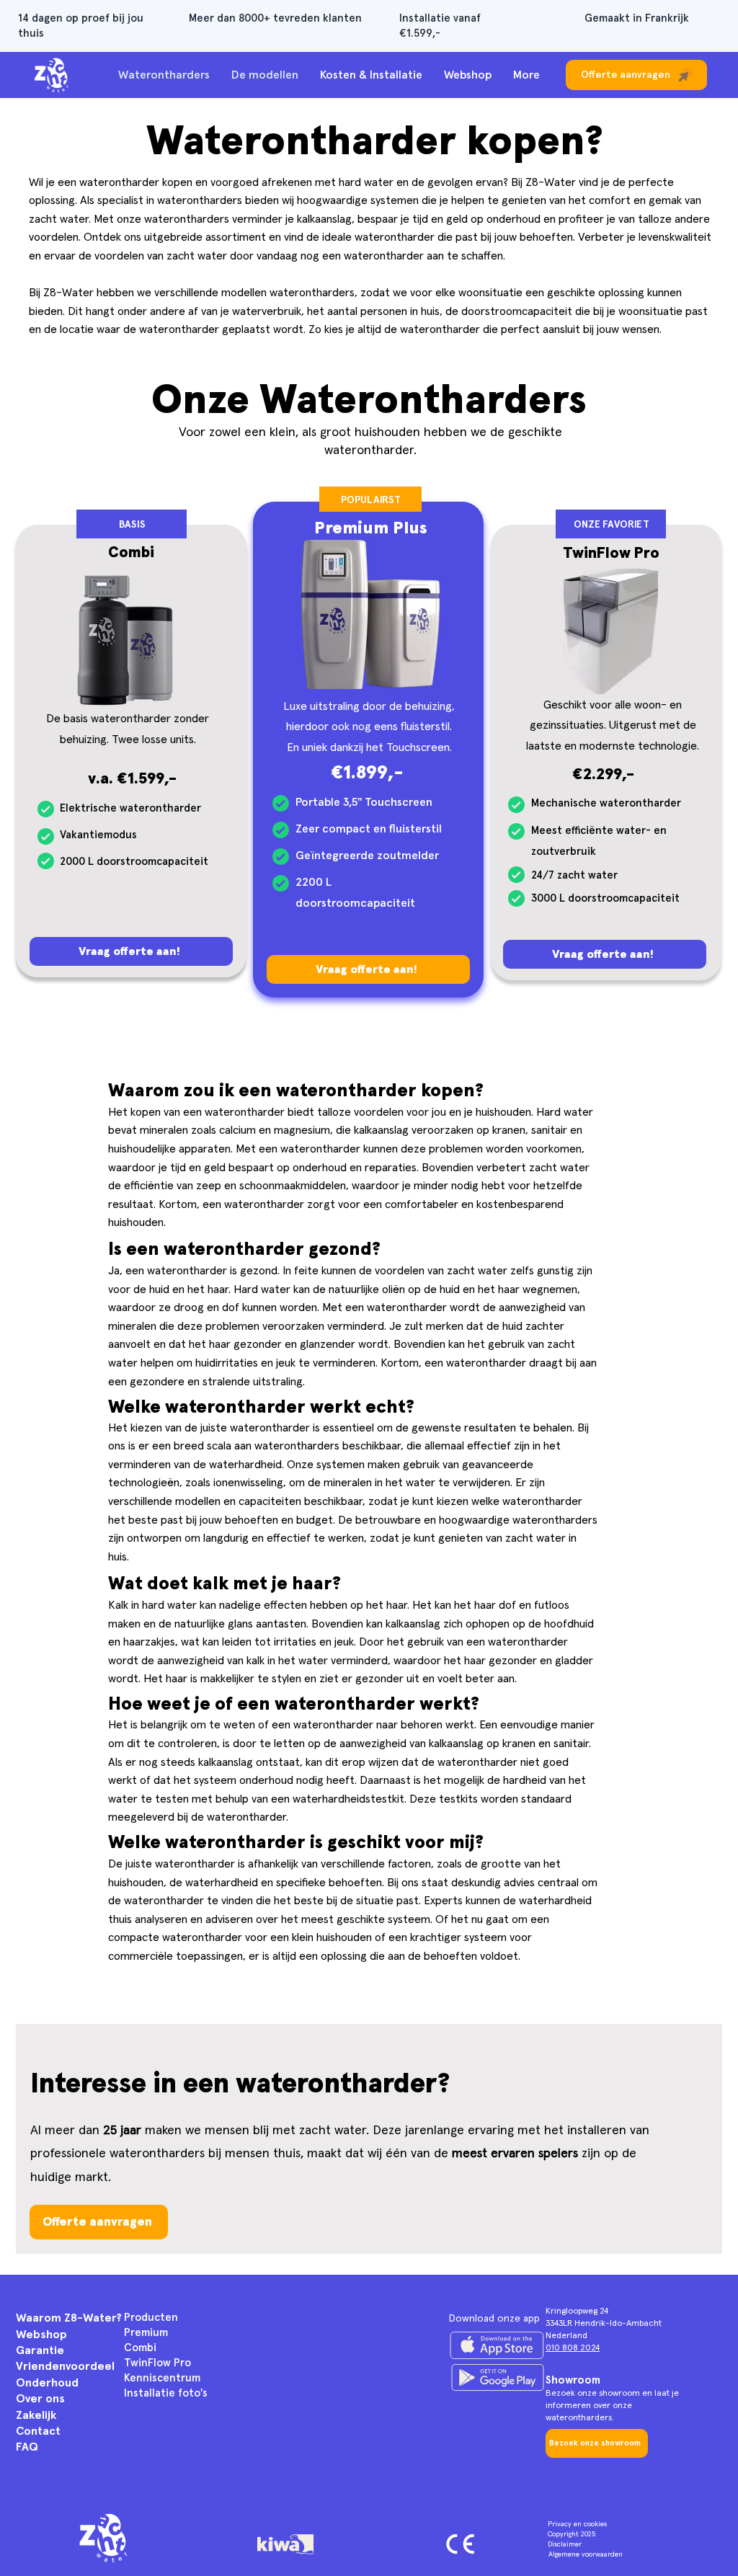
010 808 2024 (573, 2348)
